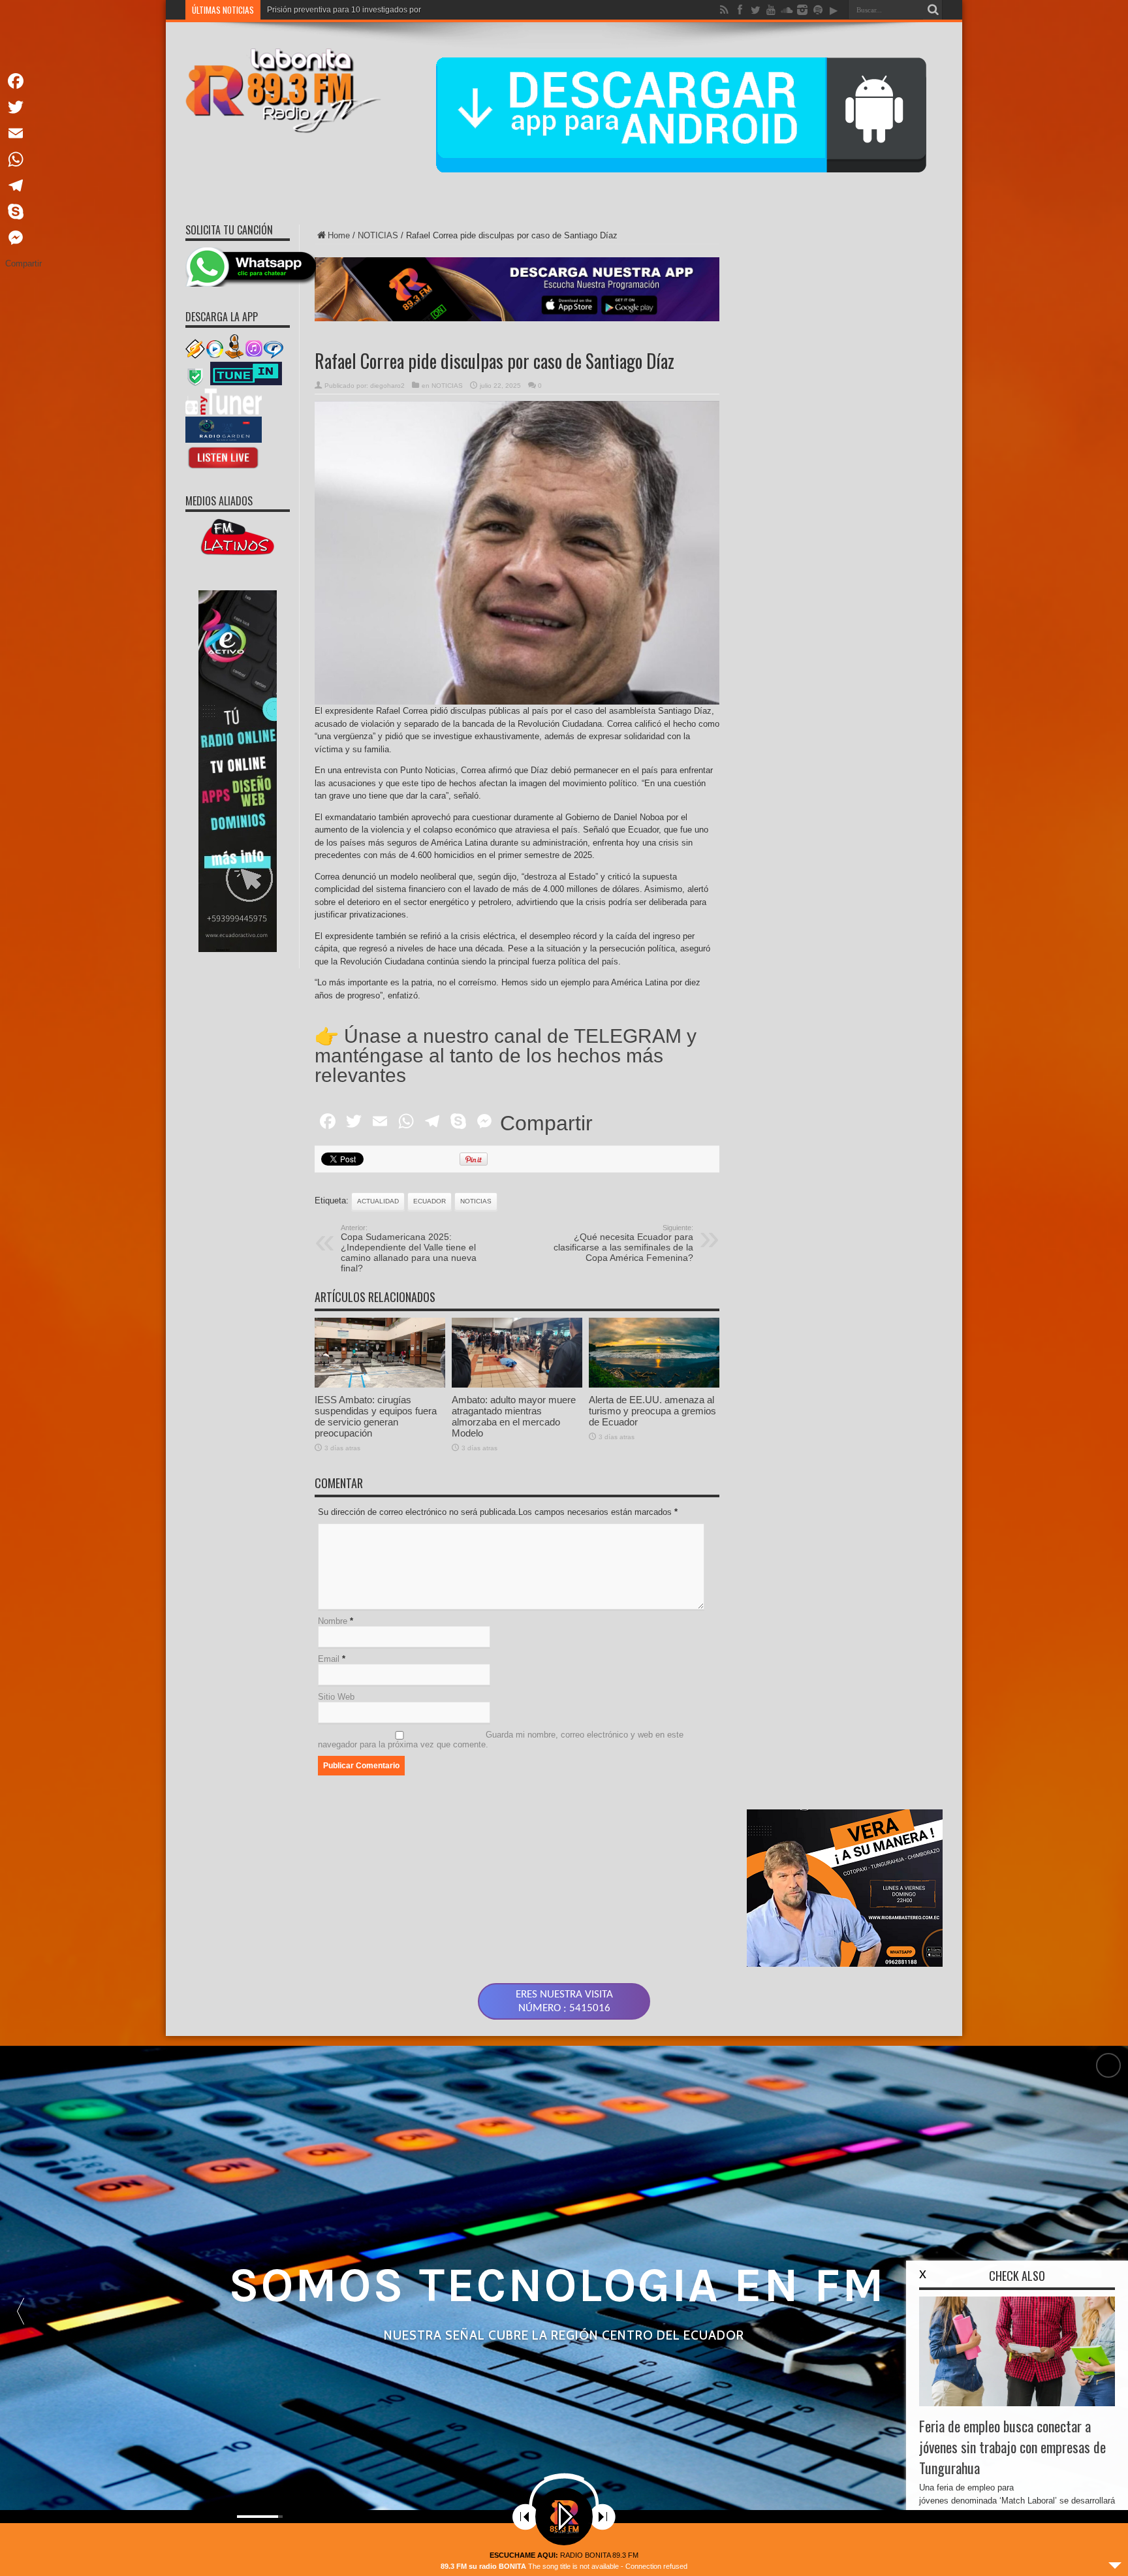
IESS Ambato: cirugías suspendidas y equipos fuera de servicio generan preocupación (376, 1416)
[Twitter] (23, 107)
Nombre (333, 1621)
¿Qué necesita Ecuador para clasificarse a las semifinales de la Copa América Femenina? (623, 1243)
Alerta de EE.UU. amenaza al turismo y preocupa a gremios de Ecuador (652, 1411)
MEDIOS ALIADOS (219, 501)
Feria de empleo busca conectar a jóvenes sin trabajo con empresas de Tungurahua (1012, 2447)
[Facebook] (23, 81)
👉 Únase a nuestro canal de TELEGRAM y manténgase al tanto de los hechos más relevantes (506, 1056)
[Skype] (23, 212)
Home (339, 235)
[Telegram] (23, 185)
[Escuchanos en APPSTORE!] (224, 468)
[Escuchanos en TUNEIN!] (246, 384)
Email (329, 1659)
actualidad (378, 1201)
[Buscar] (933, 10)
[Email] (23, 133)
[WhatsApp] (23, 159)
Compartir (546, 1123)
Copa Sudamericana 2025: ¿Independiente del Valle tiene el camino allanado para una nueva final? (409, 1248)
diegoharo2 (387, 386)
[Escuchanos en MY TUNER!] (224, 412)
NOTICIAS (378, 235)
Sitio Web (336, 1697)
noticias (476, 1201)
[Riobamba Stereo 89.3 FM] (283, 123)
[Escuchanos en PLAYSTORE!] (224, 440)
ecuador (430, 1201)
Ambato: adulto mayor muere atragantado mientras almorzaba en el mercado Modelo (514, 1416)
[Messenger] (23, 238)
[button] (20, 2311)
